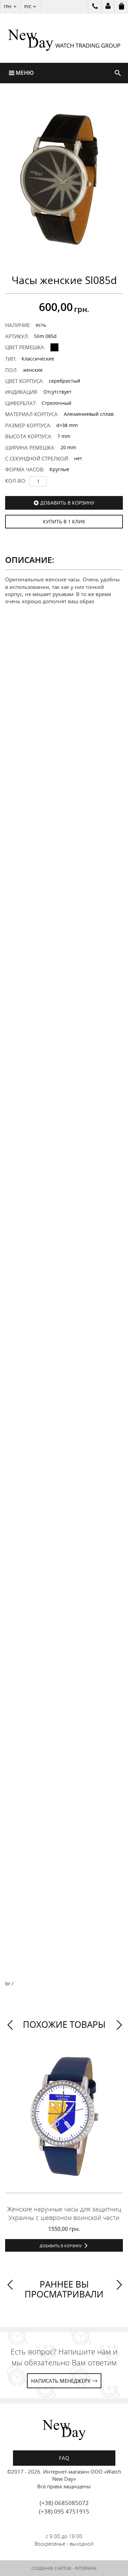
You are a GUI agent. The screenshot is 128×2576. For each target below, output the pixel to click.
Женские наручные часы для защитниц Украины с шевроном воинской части (64, 2213)
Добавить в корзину (67, 503)
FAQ (64, 2458)
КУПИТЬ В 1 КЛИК (64, 521)
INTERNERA (86, 2568)
